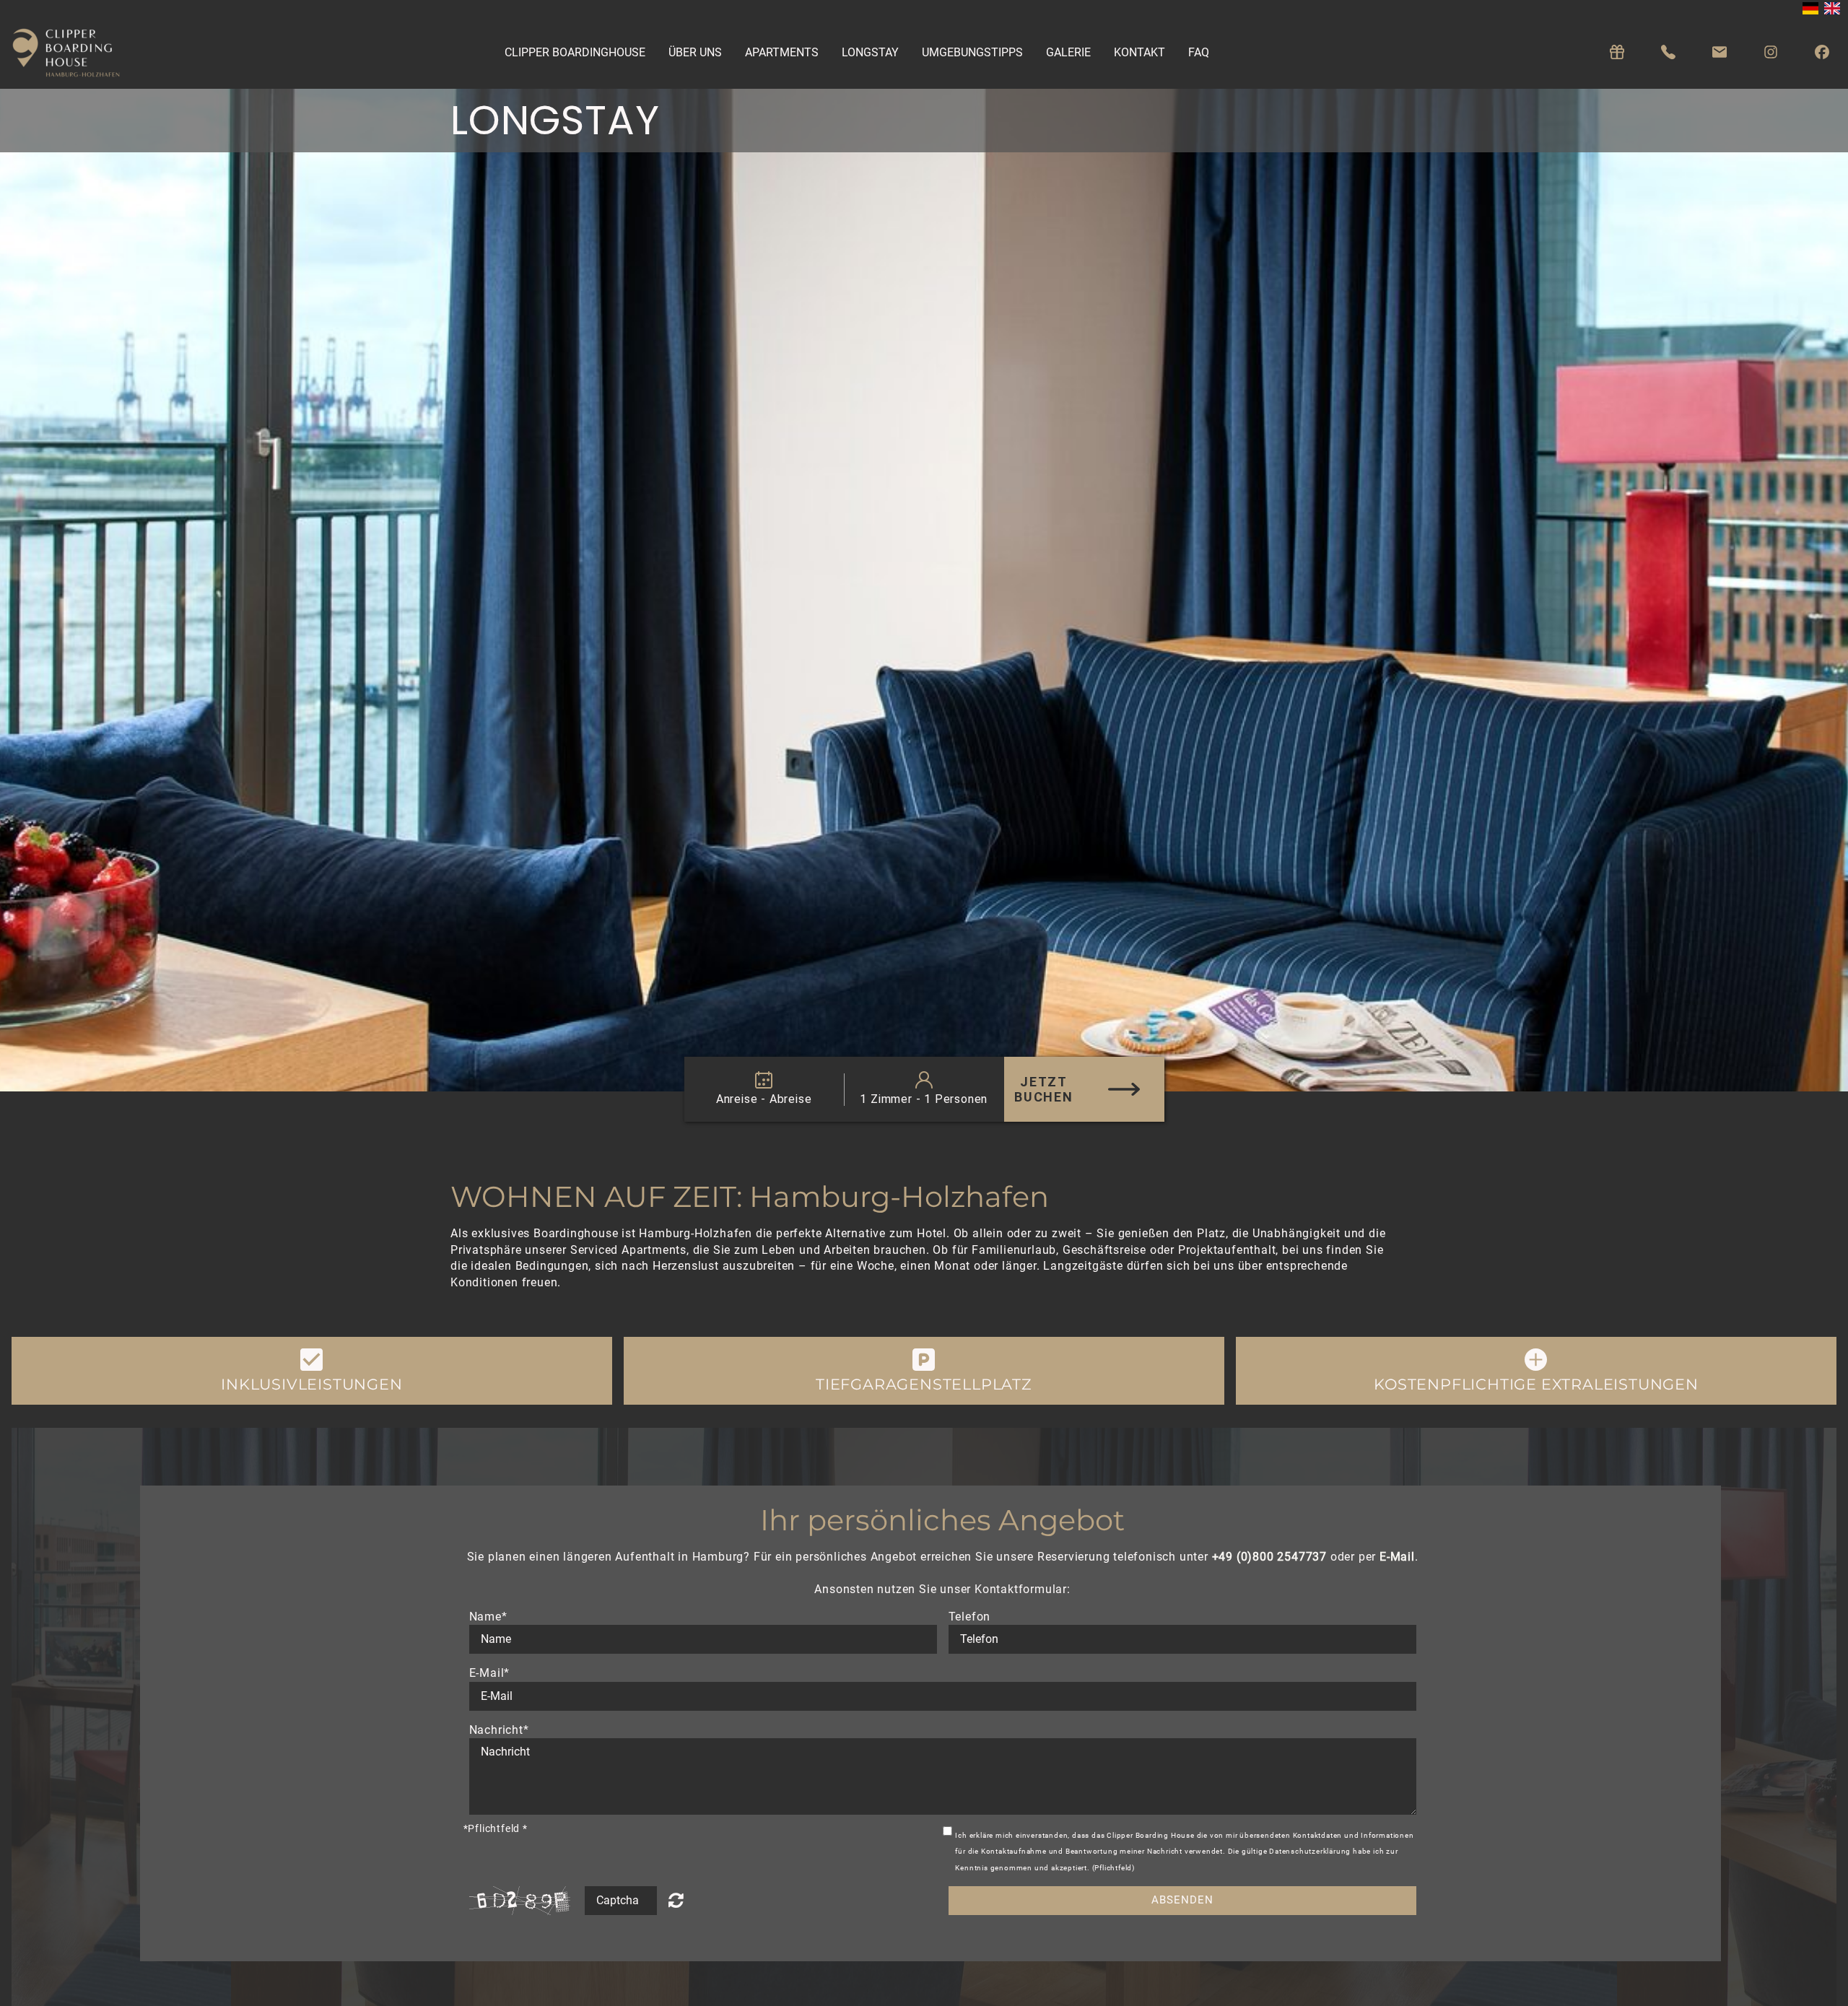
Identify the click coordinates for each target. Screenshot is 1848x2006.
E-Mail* (490, 1673)
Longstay (870, 52)
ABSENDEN (1182, 1900)
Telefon (970, 1617)
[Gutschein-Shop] (1617, 52)
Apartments (782, 52)
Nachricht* (499, 1730)
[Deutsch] (1810, 8)
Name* (488, 1617)
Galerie (1068, 52)
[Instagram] (1771, 52)
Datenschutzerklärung (1310, 1851)
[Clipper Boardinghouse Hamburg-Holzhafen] (73, 53)
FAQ (1199, 52)
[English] (1832, 8)
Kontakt (1139, 52)
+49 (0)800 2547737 (1269, 1557)
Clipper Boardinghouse (575, 52)
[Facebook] (1822, 52)
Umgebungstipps (972, 52)
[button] (312, 1371)
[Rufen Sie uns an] (1668, 52)
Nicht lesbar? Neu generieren (684, 1900)
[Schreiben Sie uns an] (1720, 52)
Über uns (695, 52)
